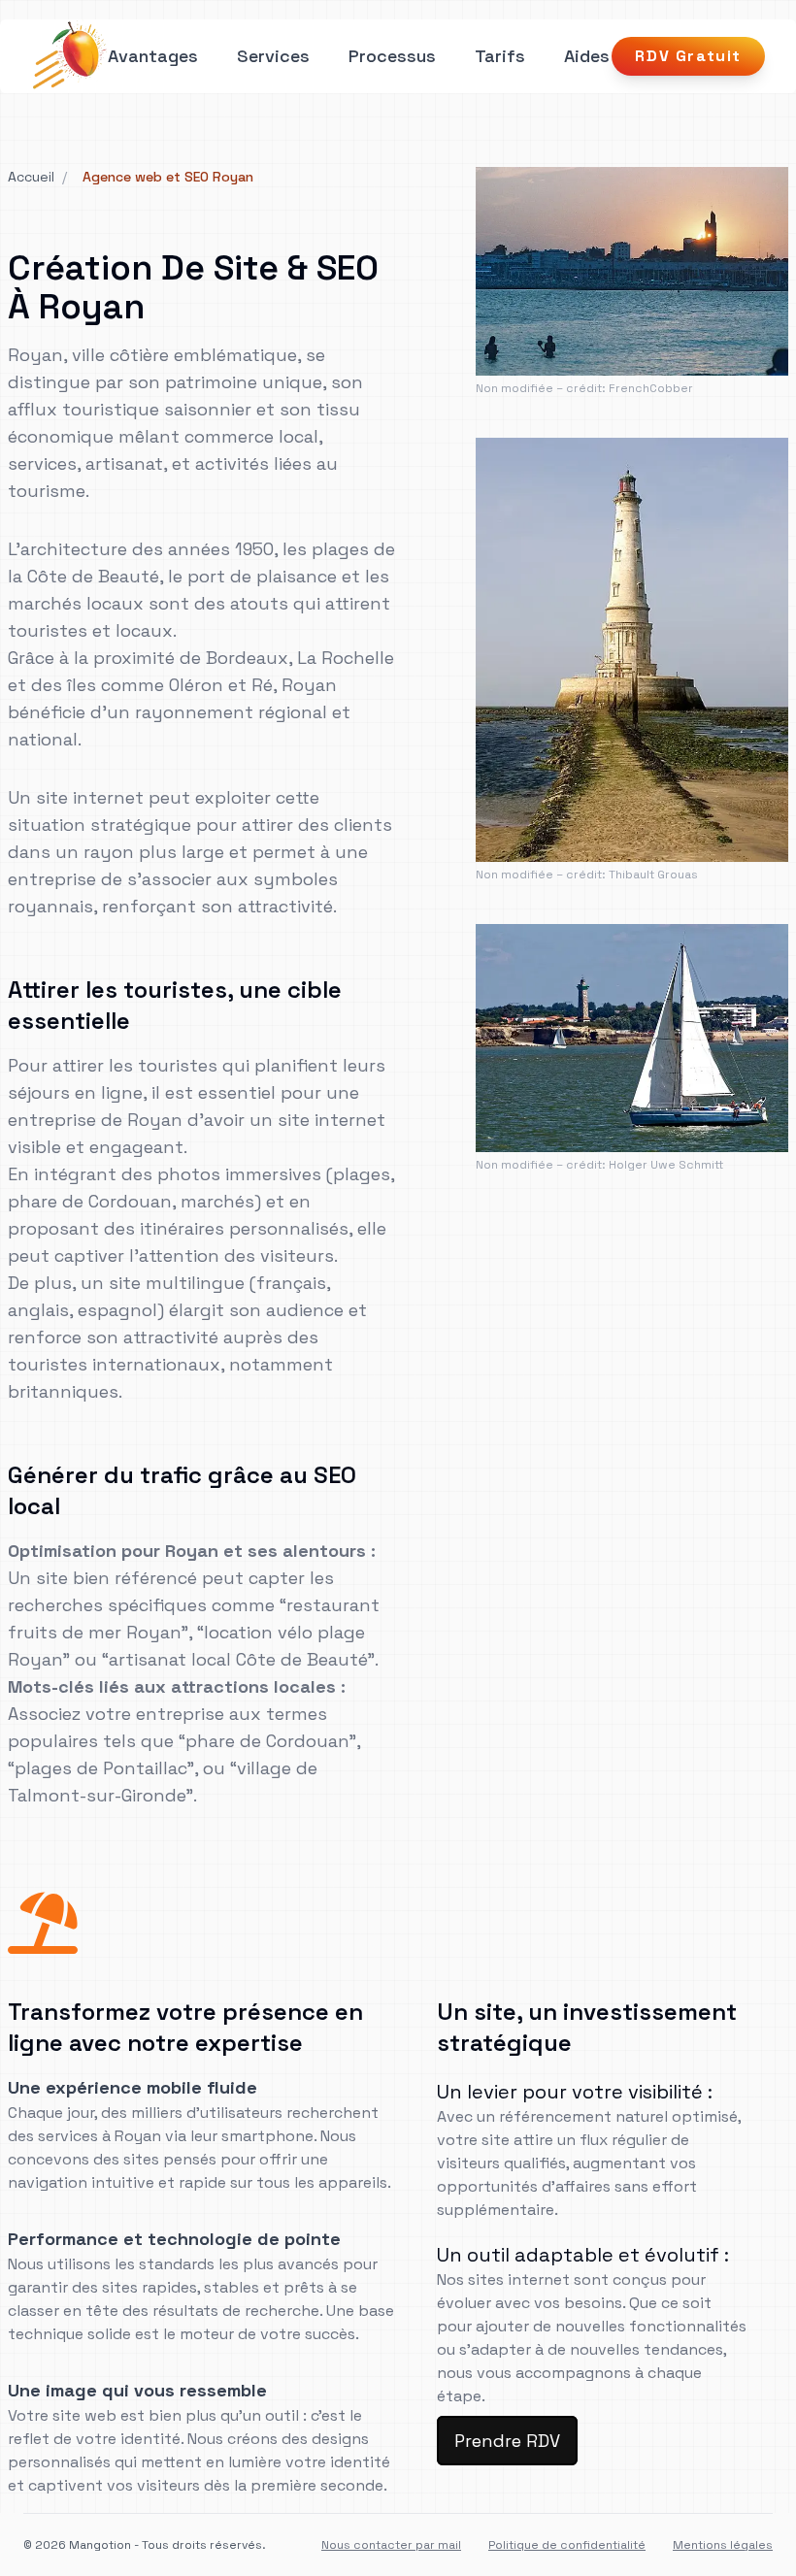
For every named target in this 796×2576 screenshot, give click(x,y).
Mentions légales (723, 2545)
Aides (587, 56)
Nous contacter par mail (391, 2545)
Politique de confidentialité (567, 2545)
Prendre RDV (507, 2441)
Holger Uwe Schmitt (666, 1165)
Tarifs (500, 56)
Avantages (153, 56)
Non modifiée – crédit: (541, 388)
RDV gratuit (688, 56)
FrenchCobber (651, 388)
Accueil (31, 177)
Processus (392, 56)
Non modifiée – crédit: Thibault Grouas (587, 875)
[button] (273, 56)
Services (273, 56)
